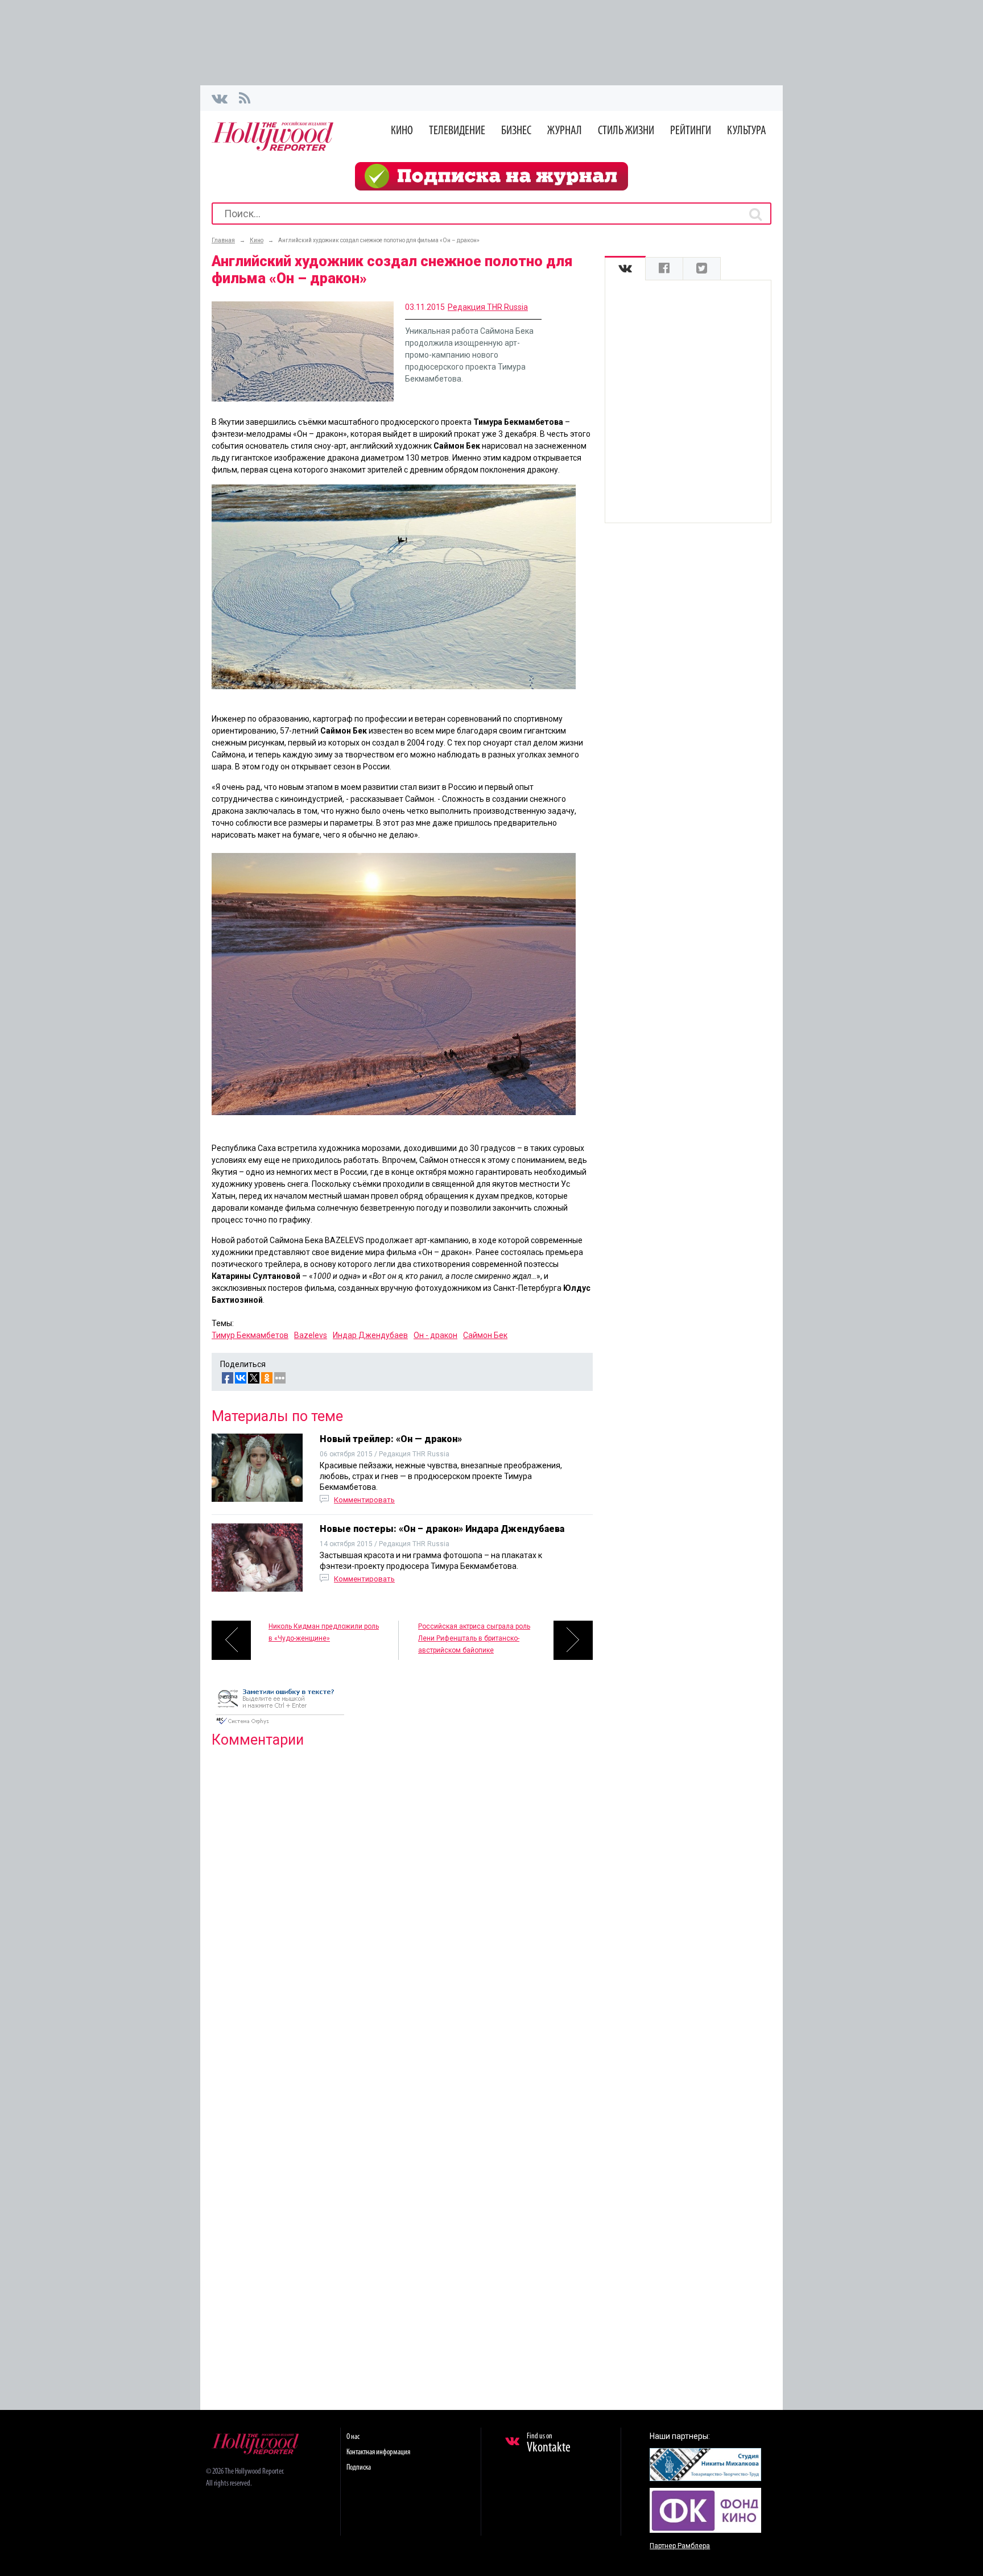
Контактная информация (378, 2452)
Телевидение (457, 131)
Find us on (549, 2444)
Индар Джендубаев (370, 1335)
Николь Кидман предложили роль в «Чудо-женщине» (324, 1632)
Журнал (565, 131)
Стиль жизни (626, 131)
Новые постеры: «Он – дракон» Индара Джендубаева (442, 1529)
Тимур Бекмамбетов (250, 1335)
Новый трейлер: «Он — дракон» (391, 1439)
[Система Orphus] (280, 1725)
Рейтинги (691, 131)
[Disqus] (402, 1903)
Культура (747, 131)
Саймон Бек (485, 1335)
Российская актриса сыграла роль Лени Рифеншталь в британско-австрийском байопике (474, 1638)
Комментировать (364, 1500)
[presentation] (625, 269)
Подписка (359, 2468)
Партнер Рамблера (680, 2546)
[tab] (625, 269)
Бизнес (516, 131)
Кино (402, 131)
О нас (353, 2437)
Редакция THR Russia (488, 307)
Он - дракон (435, 1335)
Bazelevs (311, 1335)
